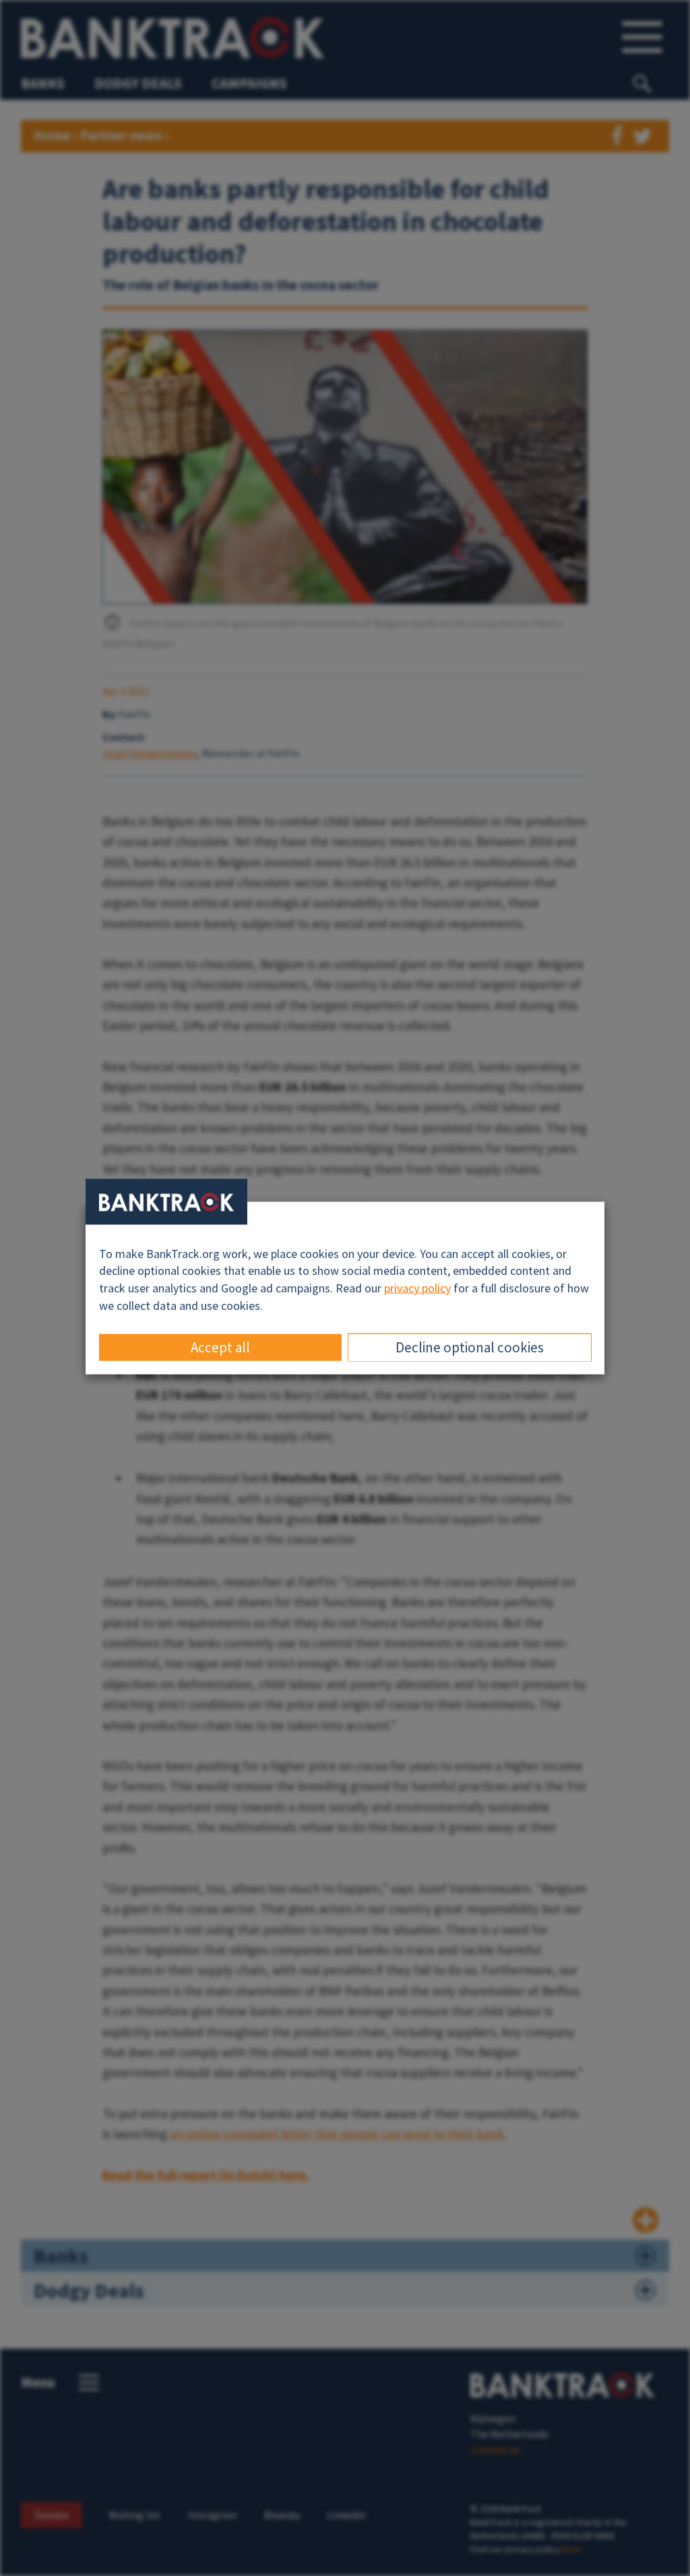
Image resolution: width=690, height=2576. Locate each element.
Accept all (220, 1347)
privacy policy (417, 1288)
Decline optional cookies (470, 1347)
